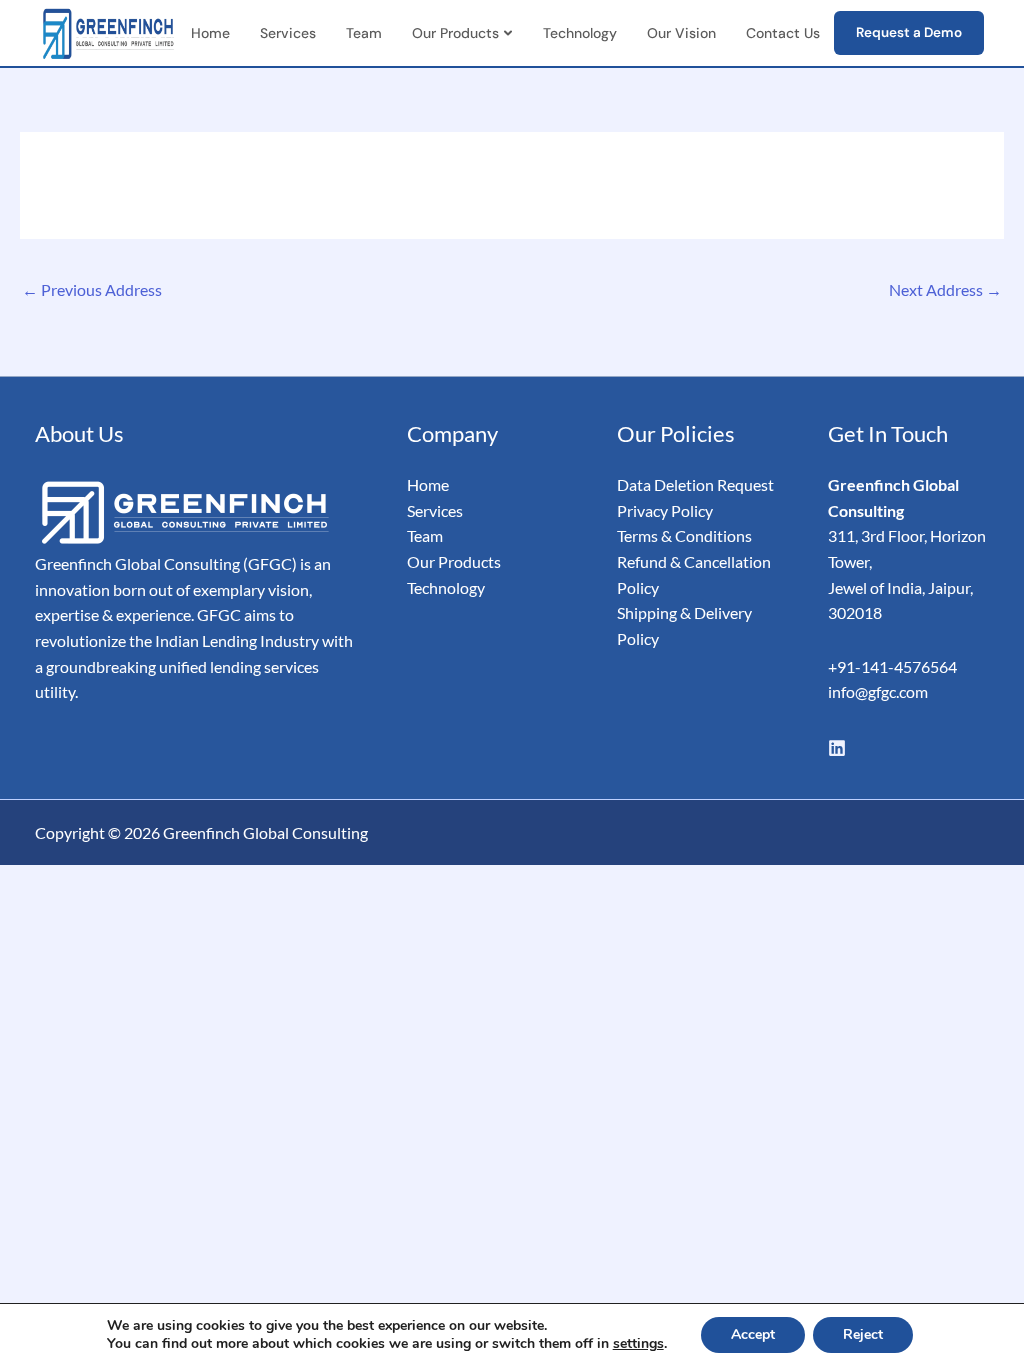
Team (364, 33)
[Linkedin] (837, 748)
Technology (580, 33)
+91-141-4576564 (892, 666)
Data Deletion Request (695, 484)
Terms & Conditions (686, 535)
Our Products (455, 33)
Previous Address (92, 289)
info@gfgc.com (878, 691)
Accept (753, 1334)
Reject (863, 1334)
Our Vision (681, 33)
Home (210, 33)
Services (288, 33)
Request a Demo (909, 32)
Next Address (945, 289)
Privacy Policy (665, 510)
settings (638, 1344)
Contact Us (783, 33)
